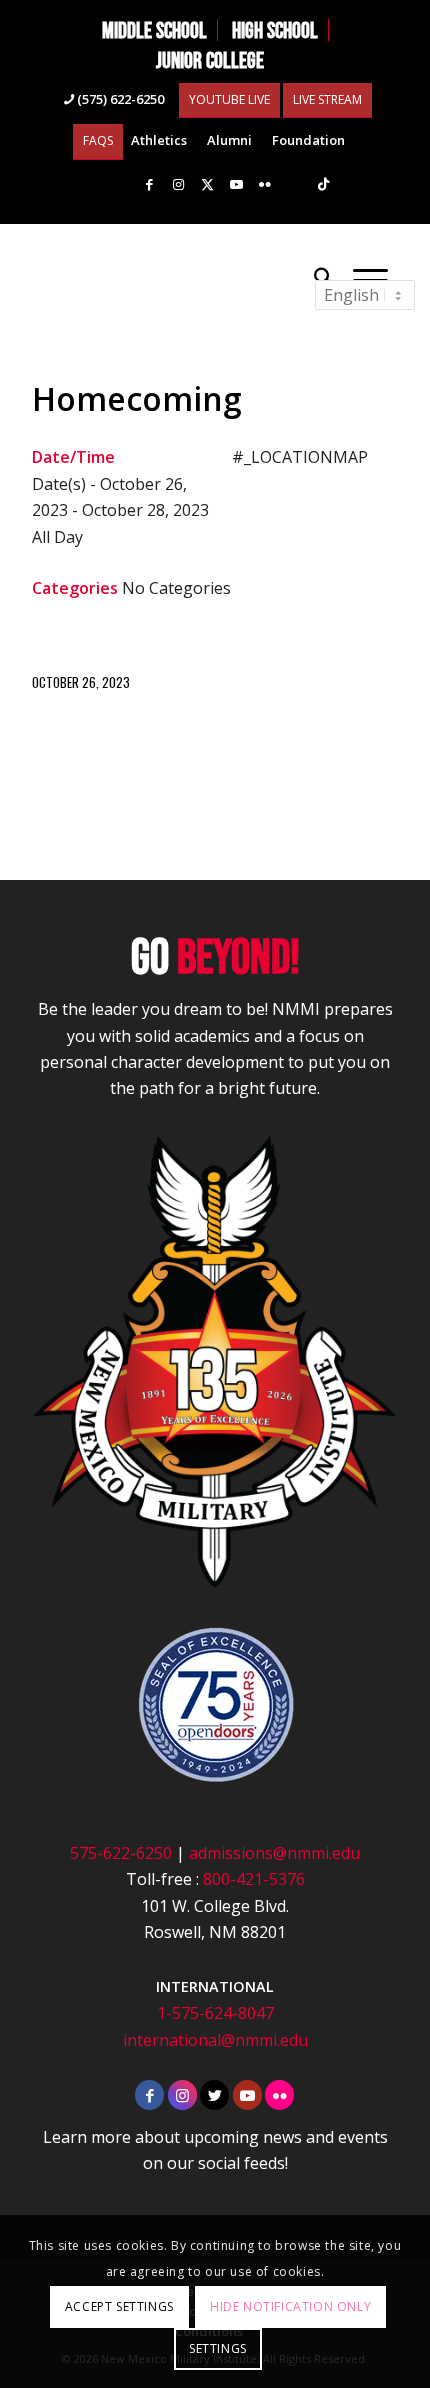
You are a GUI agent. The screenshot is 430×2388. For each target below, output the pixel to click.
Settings (218, 2348)
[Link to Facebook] (149, 184)
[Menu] (370, 278)
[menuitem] (155, 30)
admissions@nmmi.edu (274, 1853)
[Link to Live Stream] (294, 184)
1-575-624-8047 (215, 2013)
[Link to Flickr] (265, 184)
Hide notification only (290, 2306)
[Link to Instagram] (178, 184)
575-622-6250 (121, 1853)
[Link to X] (207, 184)
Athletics (159, 140)
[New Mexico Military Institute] (178, 278)
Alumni (229, 140)
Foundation (308, 140)
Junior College (210, 60)
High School (275, 30)
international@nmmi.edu (215, 2040)
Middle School (154, 30)
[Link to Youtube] (236, 184)
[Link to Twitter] (214, 2095)
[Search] (323, 278)
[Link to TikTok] (323, 184)
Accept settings (119, 2306)
